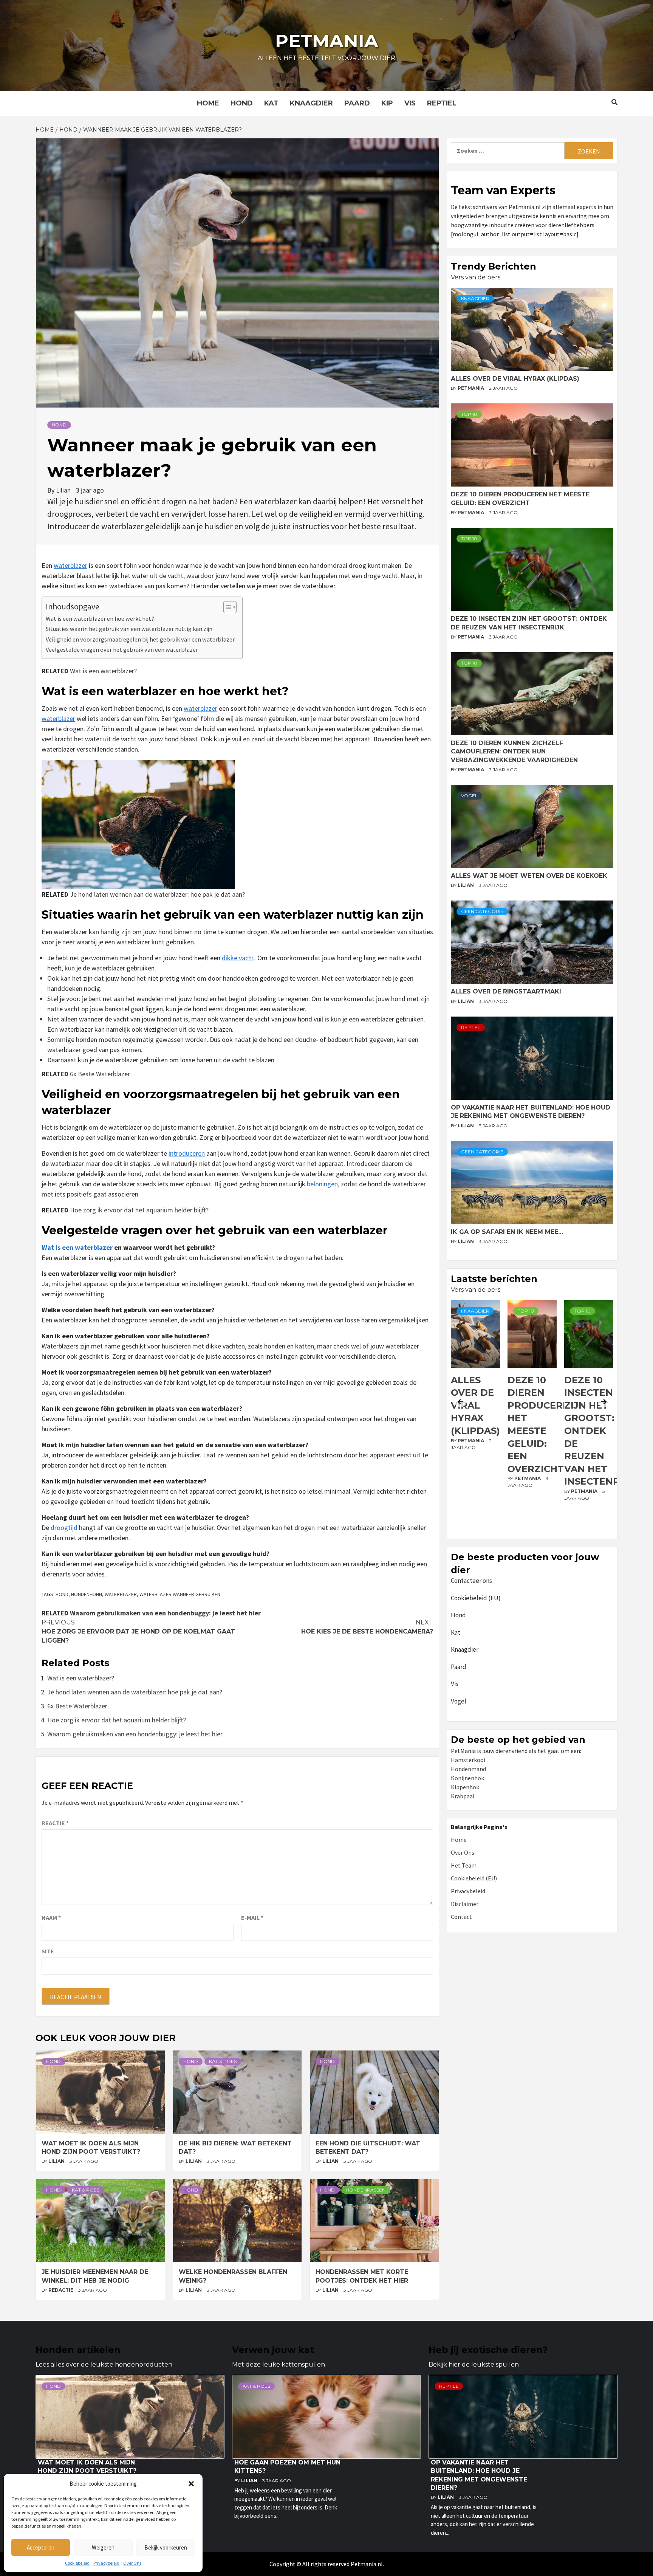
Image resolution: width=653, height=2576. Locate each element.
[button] (191, 2484)
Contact (461, 1917)
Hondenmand (468, 1769)
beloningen (322, 1184)
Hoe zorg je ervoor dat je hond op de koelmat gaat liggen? (138, 1631)
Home (208, 103)
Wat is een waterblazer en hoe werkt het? (100, 618)
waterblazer (70, 565)
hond (62, 1594)
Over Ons (132, 2563)
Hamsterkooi (468, 1760)
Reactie (55, 1823)
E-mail (252, 1917)
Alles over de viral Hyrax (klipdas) (515, 379)
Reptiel (442, 103)
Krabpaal (463, 1796)
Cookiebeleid (77, 2563)
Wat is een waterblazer (77, 1247)
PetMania (471, 388)
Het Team (464, 1865)
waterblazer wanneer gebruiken (180, 1594)
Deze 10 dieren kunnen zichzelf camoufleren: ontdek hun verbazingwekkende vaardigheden (514, 752)
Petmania (327, 41)
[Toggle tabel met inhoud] (226, 607)
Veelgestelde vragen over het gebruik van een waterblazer (122, 649)
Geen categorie (482, 911)
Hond (242, 103)
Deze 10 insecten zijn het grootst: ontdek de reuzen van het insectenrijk (543, 1431)
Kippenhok (465, 1787)
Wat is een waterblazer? (103, 671)
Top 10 (469, 414)
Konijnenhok (467, 1778)
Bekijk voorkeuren (166, 2547)
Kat (271, 103)
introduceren (187, 1153)
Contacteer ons (471, 1581)
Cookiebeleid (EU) (476, 1598)
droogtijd (64, 1527)
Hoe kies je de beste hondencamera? (367, 1627)
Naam (51, 1917)
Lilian (64, 490)
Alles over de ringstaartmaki (506, 991)
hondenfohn (87, 1594)
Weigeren (103, 2547)
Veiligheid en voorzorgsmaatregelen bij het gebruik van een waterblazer (140, 639)
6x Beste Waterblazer (100, 1074)
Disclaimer (465, 1904)
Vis (410, 103)
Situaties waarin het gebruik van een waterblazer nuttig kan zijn (129, 629)
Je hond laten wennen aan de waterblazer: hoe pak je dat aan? (157, 894)
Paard (357, 103)
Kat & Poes (223, 2061)
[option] (475, 1418)
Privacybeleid (106, 2563)
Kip (387, 103)
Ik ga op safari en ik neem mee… (507, 1232)
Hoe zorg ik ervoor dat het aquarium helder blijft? (139, 1210)
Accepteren (41, 2547)
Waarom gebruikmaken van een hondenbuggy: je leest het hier (165, 1613)
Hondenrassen (366, 2190)
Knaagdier (311, 103)
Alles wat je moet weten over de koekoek (529, 876)
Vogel (469, 796)
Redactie (61, 2290)
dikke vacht (238, 958)
